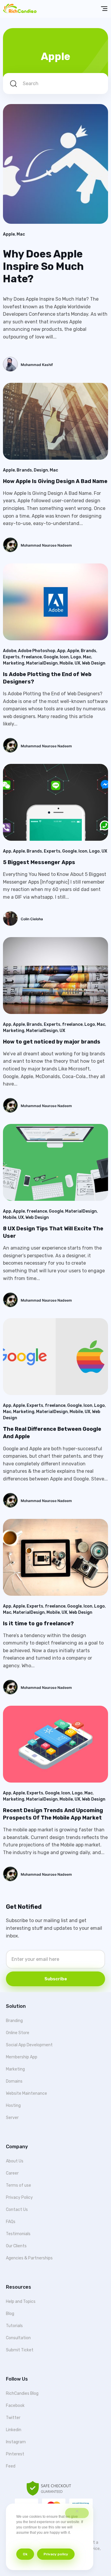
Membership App (22, 2057)
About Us (15, 2161)
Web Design (94, 663)
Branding (14, 2021)
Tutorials (14, 2326)
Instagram (16, 2442)
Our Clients (16, 2246)
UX (77, 663)
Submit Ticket (20, 2350)
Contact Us (17, 2210)
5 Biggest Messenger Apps (39, 862)
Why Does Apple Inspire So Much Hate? (43, 266)
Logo (76, 657)
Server (12, 2118)
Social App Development (29, 2045)
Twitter (13, 2418)
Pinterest (15, 2454)
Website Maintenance (26, 2093)
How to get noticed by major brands (52, 1042)
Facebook (15, 2406)
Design (41, 470)
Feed (11, 2466)
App (61, 651)
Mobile (66, 663)
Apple (9, 234)
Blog (10, 2314)
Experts (11, 657)
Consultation (18, 2338)
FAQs (11, 2222)
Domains (14, 2081)
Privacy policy (56, 2554)
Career (12, 2173)
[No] (77, 2513)
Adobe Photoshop (37, 651)
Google (51, 657)
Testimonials (18, 2234)
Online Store (18, 2033)
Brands (24, 470)
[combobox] (55, 84)
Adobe (10, 651)
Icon (64, 657)
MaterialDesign (42, 663)
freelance (32, 657)
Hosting (13, 2106)
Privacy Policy (19, 2197)
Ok (25, 2554)
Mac (21, 234)
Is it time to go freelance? (38, 1624)
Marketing (14, 663)
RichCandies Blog (22, 2393)
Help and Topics (21, 2302)
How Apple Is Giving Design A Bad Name (55, 481)
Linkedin (14, 2430)
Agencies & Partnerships (29, 2258)
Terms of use (18, 2185)
